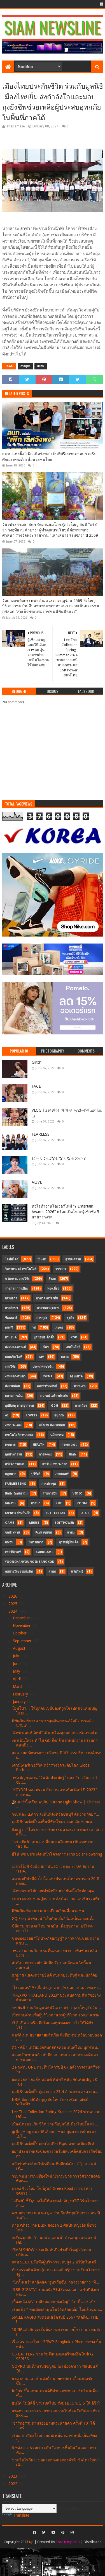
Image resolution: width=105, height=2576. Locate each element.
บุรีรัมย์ (36, 1474)
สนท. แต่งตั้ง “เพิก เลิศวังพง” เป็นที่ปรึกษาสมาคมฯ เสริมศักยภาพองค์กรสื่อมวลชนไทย (49, 457)
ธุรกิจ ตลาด (73, 1259)
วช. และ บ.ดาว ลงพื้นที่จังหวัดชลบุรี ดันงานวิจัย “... (55, 1814)
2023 (13, 2476)
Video (78, 1493)
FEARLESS (41, 1134)
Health (39, 1445)
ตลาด (65, 1357)
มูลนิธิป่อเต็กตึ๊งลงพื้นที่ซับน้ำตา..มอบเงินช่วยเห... (53, 1822)
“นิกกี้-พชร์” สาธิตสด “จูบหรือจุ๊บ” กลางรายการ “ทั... (55, 2282)
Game (10, 1523)
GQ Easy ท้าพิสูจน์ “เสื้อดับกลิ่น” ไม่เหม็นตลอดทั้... (54, 1919)
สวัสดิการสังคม (15, 1464)
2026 (13, 1596)
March (19, 1687)
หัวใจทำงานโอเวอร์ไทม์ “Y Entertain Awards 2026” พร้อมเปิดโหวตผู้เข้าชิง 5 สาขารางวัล (65, 1212)
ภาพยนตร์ (62, 1474)
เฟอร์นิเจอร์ (13, 1552)
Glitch (37, 1062)
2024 (13, 1611)
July (17, 1656)
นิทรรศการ (36, 1542)
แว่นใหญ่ (77, 1572)
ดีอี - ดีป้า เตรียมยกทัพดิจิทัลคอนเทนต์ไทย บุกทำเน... (56, 2047)
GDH (54, 1406)
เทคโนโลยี (73, 1347)
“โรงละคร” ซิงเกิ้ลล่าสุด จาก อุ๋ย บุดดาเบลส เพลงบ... (56, 1988)
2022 (13, 2484)
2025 (13, 1604)
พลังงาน (10, 1503)
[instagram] (72, 2533)
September (23, 1641)
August (20, 1648)
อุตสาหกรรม (13, 1454)
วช (34, 1328)
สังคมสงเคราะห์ (15, 1347)
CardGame (45, 1552)
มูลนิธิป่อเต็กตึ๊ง (44, 1337)
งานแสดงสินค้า (15, 1376)
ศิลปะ (73, 1454)
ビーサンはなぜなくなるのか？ (59, 1158)
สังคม (41, 366)
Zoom (82, 1503)
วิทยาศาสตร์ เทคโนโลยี (21, 1269)
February (21, 1694)
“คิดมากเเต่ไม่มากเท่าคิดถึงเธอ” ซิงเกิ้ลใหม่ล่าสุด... (54, 1891)
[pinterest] (63, 2533)
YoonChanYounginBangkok (30, 1562)
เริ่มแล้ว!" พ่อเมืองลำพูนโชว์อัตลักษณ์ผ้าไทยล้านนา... (57, 2309)
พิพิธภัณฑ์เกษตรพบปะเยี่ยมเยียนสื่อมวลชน (48, 1911)
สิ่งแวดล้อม (12, 1386)
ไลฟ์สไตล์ (12, 1259)
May (17, 1671)
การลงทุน (45, 1454)
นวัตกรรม (57, 1435)
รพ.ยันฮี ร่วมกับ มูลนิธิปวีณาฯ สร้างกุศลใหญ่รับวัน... (56, 2007)
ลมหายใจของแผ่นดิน (19, 1572)
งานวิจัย (10, 1367)
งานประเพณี (13, 1425)
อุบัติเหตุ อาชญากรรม (19, 1406)
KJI (31, 2542)
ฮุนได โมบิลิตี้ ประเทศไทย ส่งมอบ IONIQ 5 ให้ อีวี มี (56, 2403)
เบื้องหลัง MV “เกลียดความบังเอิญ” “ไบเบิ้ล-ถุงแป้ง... (55, 2302)
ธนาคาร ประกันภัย (18, 1513)
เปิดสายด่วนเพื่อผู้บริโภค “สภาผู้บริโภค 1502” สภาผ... (57, 2015)
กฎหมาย (11, 1474)
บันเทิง (42, 1259)
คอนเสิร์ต (76, 1376)
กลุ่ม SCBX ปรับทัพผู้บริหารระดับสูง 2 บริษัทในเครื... (56, 2262)
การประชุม (49, 1484)
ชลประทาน (13, 1533)
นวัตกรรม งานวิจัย (17, 1279)
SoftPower (64, 1523)
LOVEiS (32, 1415)
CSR (74, 1337)
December (22, 1618)
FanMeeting (16, 1484)
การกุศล (25, 366)
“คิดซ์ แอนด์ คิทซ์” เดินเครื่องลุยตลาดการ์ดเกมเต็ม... (56, 1733)
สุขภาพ (59, 1415)
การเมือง (81, 1406)
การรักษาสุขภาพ (48, 1308)
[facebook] (101, 4)
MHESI (34, 1523)
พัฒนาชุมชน (44, 1533)
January (20, 1702)
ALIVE (37, 1182)
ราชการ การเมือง (17, 1289)
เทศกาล (10, 1445)
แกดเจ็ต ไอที (14, 1357)
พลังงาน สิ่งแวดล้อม (52, 1425)
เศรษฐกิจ (11, 1298)
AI (7, 1415)
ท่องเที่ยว (53, 1289)
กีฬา (46, 1347)
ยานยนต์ (11, 1337)
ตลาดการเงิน (14, 1396)
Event (48, 1376)
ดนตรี (9, 1328)
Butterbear (55, 1513)
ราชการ (61, 1269)
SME (59, 1503)
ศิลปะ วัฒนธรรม (16, 1493)
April (17, 1679)
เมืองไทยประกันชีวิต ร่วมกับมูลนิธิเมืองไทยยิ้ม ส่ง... (55, 2124)
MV (42, 1357)
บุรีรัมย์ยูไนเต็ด (69, 1542)
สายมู (71, 1533)
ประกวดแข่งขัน (43, 1367)
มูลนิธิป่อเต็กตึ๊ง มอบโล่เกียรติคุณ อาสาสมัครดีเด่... (55, 2144)
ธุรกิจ (70, 1318)
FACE (36, 1086)
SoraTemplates (68, 2542)
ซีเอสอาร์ (11, 1318)
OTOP (85, 1513)
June (17, 1664)
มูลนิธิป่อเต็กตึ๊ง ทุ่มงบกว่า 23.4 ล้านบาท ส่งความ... (55, 2092)
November (22, 1626)
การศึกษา (11, 1308)
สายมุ (52, 1572)
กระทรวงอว (69, 1445)
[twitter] (44, 2533)
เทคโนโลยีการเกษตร (19, 1435)
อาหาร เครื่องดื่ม (47, 1298)
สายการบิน (50, 1493)
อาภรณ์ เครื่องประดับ (54, 1396)
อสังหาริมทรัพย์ (47, 1386)
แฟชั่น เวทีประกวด (55, 1464)
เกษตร (59, 1328)
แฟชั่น (9, 1542)
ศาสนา (36, 1503)
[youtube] (53, 2533)
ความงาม (80, 1386)
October (20, 1633)
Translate (21, 2515)
